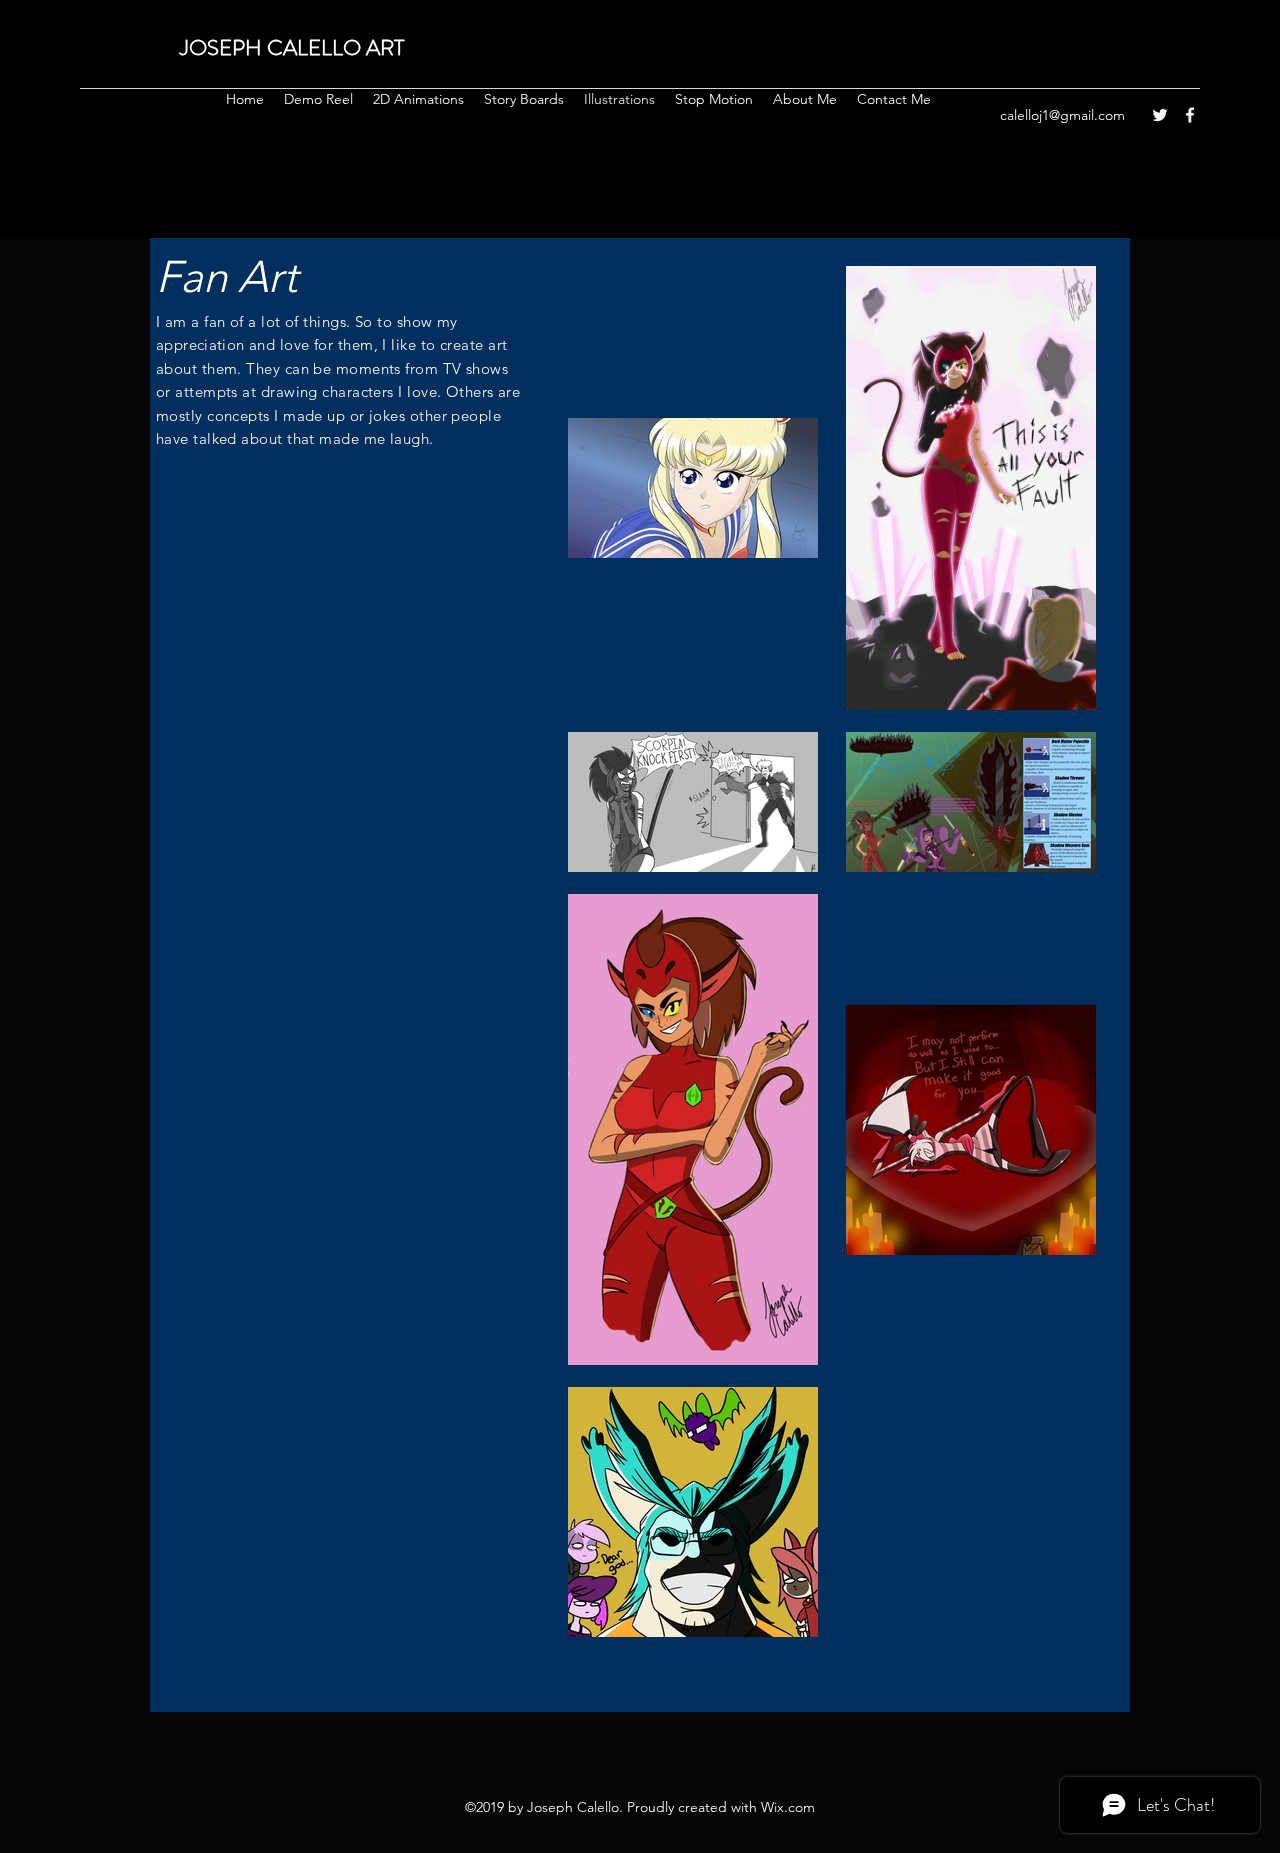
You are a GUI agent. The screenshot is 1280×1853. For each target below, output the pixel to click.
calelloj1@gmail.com (1062, 115)
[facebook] (1190, 115)
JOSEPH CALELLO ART (292, 47)
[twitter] (1160, 115)
